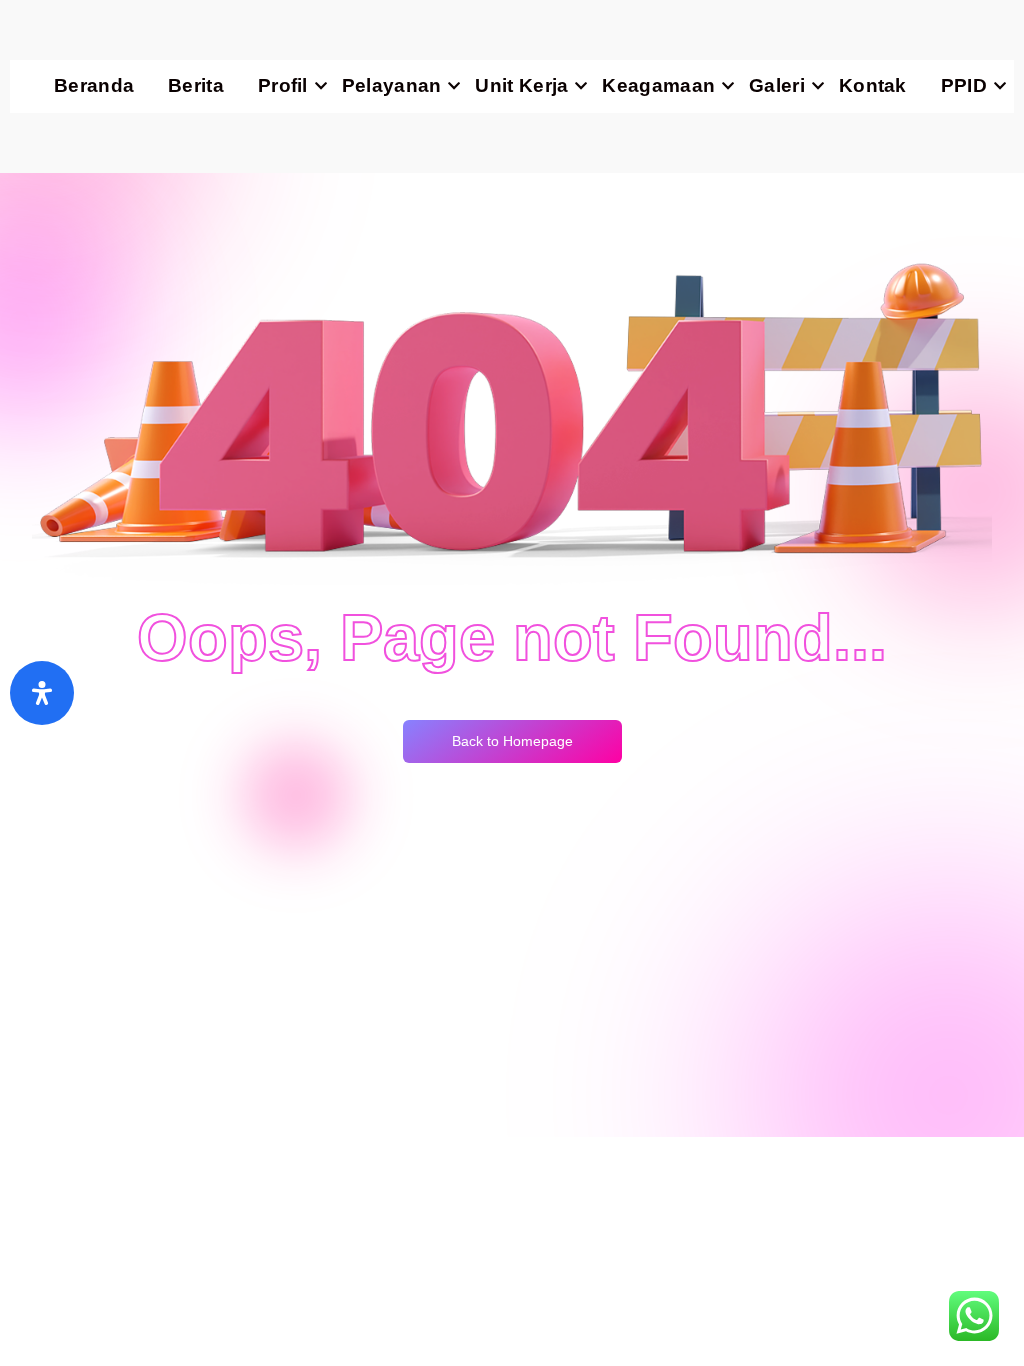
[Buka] (42, 693)
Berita (196, 85)
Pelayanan (392, 85)
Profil (283, 85)
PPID (964, 85)
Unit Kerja (521, 85)
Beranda (94, 85)
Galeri (777, 85)
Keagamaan (658, 85)
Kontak (873, 85)
